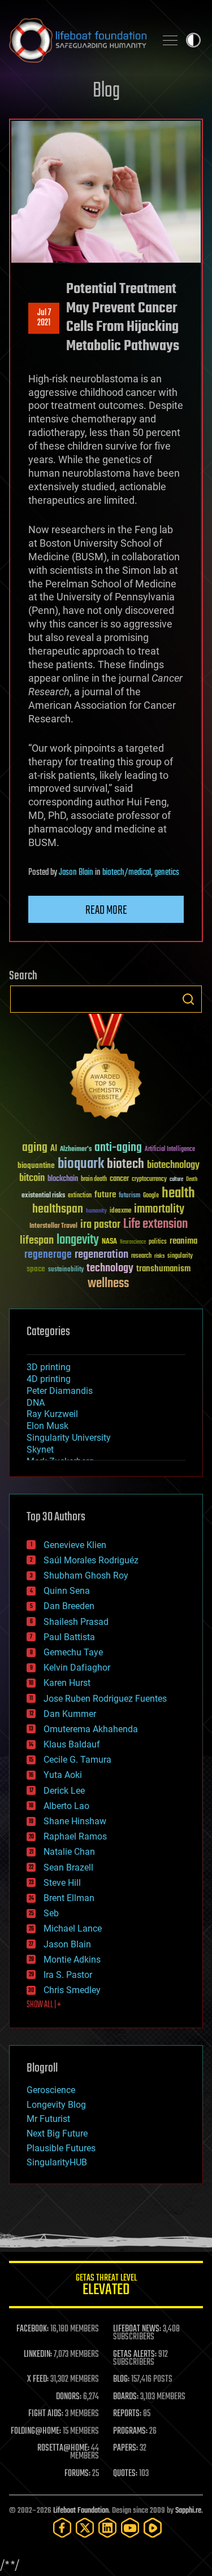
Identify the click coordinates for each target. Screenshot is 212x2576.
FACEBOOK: (33, 2329)
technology (110, 1269)
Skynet (40, 1450)
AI (54, 1149)
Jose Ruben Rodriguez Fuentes (105, 1699)
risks (159, 1256)
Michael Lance (73, 1928)
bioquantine (36, 1165)
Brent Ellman (69, 1898)
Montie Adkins (72, 1960)
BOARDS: (126, 2397)
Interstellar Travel (53, 1226)
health (178, 1194)
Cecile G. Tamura (77, 1760)
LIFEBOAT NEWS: (137, 2329)
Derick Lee (64, 1791)
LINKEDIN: (38, 2355)
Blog (106, 91)
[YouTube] (130, 2528)
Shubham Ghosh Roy (86, 1575)
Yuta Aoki (63, 1775)
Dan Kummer (70, 1714)
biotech (126, 1164)
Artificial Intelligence (170, 1150)
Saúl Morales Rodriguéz (91, 1560)
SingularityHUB (57, 2162)
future (105, 1195)
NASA (109, 1242)
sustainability (66, 1270)
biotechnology (173, 1165)
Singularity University (69, 1438)
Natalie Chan (69, 1852)
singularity (180, 1256)
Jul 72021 (44, 318)
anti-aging (118, 1148)
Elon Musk (47, 1426)
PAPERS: (126, 2448)
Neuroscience (133, 1243)
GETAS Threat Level (106, 2287)
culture (176, 1180)
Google (151, 1196)
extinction (80, 1196)
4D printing (49, 1379)
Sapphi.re (188, 2511)
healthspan (58, 1209)
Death (192, 1180)
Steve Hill (62, 1883)
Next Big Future (57, 2133)
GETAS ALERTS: (135, 2355)
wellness (108, 1284)
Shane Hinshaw (75, 1821)
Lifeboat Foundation (81, 2511)
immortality (159, 1209)
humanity (96, 1211)
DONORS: (69, 2397)
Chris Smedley (72, 1990)
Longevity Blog (56, 2105)
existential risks (43, 1196)
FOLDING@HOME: (36, 2431)
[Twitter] (85, 2528)
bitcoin (32, 1178)
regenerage (48, 1255)
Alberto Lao (66, 1806)
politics (158, 1242)
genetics (167, 873)
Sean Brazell (68, 1867)
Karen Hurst (67, 1683)
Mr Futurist (48, 2119)
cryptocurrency (149, 1180)
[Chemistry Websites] (106, 1069)
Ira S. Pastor (68, 1975)
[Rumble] (153, 2528)
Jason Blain (76, 873)
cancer (119, 1179)
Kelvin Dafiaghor (77, 1668)
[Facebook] (62, 2528)
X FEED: (38, 2379)
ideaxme (120, 1211)
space (36, 1269)
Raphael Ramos (75, 1836)
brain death (94, 1180)
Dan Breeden (69, 1606)
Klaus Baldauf (72, 1744)
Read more (106, 910)
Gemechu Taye (73, 1652)
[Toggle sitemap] (170, 40)
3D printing (49, 1367)
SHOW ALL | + (44, 2005)
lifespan (37, 1241)
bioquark (81, 1164)
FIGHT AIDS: (46, 2414)
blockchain (63, 1179)
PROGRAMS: (130, 2431)
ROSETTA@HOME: (63, 2448)
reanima (183, 1241)
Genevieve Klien (75, 1545)
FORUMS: (77, 2474)
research (141, 1256)
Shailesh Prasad (76, 1622)
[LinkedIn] (107, 2528)
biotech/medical (127, 873)
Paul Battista (69, 1637)
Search (188, 999)
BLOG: (121, 2379)
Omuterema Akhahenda (91, 1729)
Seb (51, 1913)
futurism (129, 1196)
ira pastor (100, 1225)
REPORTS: (127, 2414)
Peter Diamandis (60, 1391)
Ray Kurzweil (52, 1414)
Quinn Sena (67, 1591)
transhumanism (163, 1269)
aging (35, 1148)
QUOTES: (125, 2474)
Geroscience (51, 2090)
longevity (78, 1240)
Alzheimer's (76, 1150)
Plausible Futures (61, 2148)
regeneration (101, 1255)
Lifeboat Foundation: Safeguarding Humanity (78, 40)
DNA (36, 1403)
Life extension (155, 1224)
